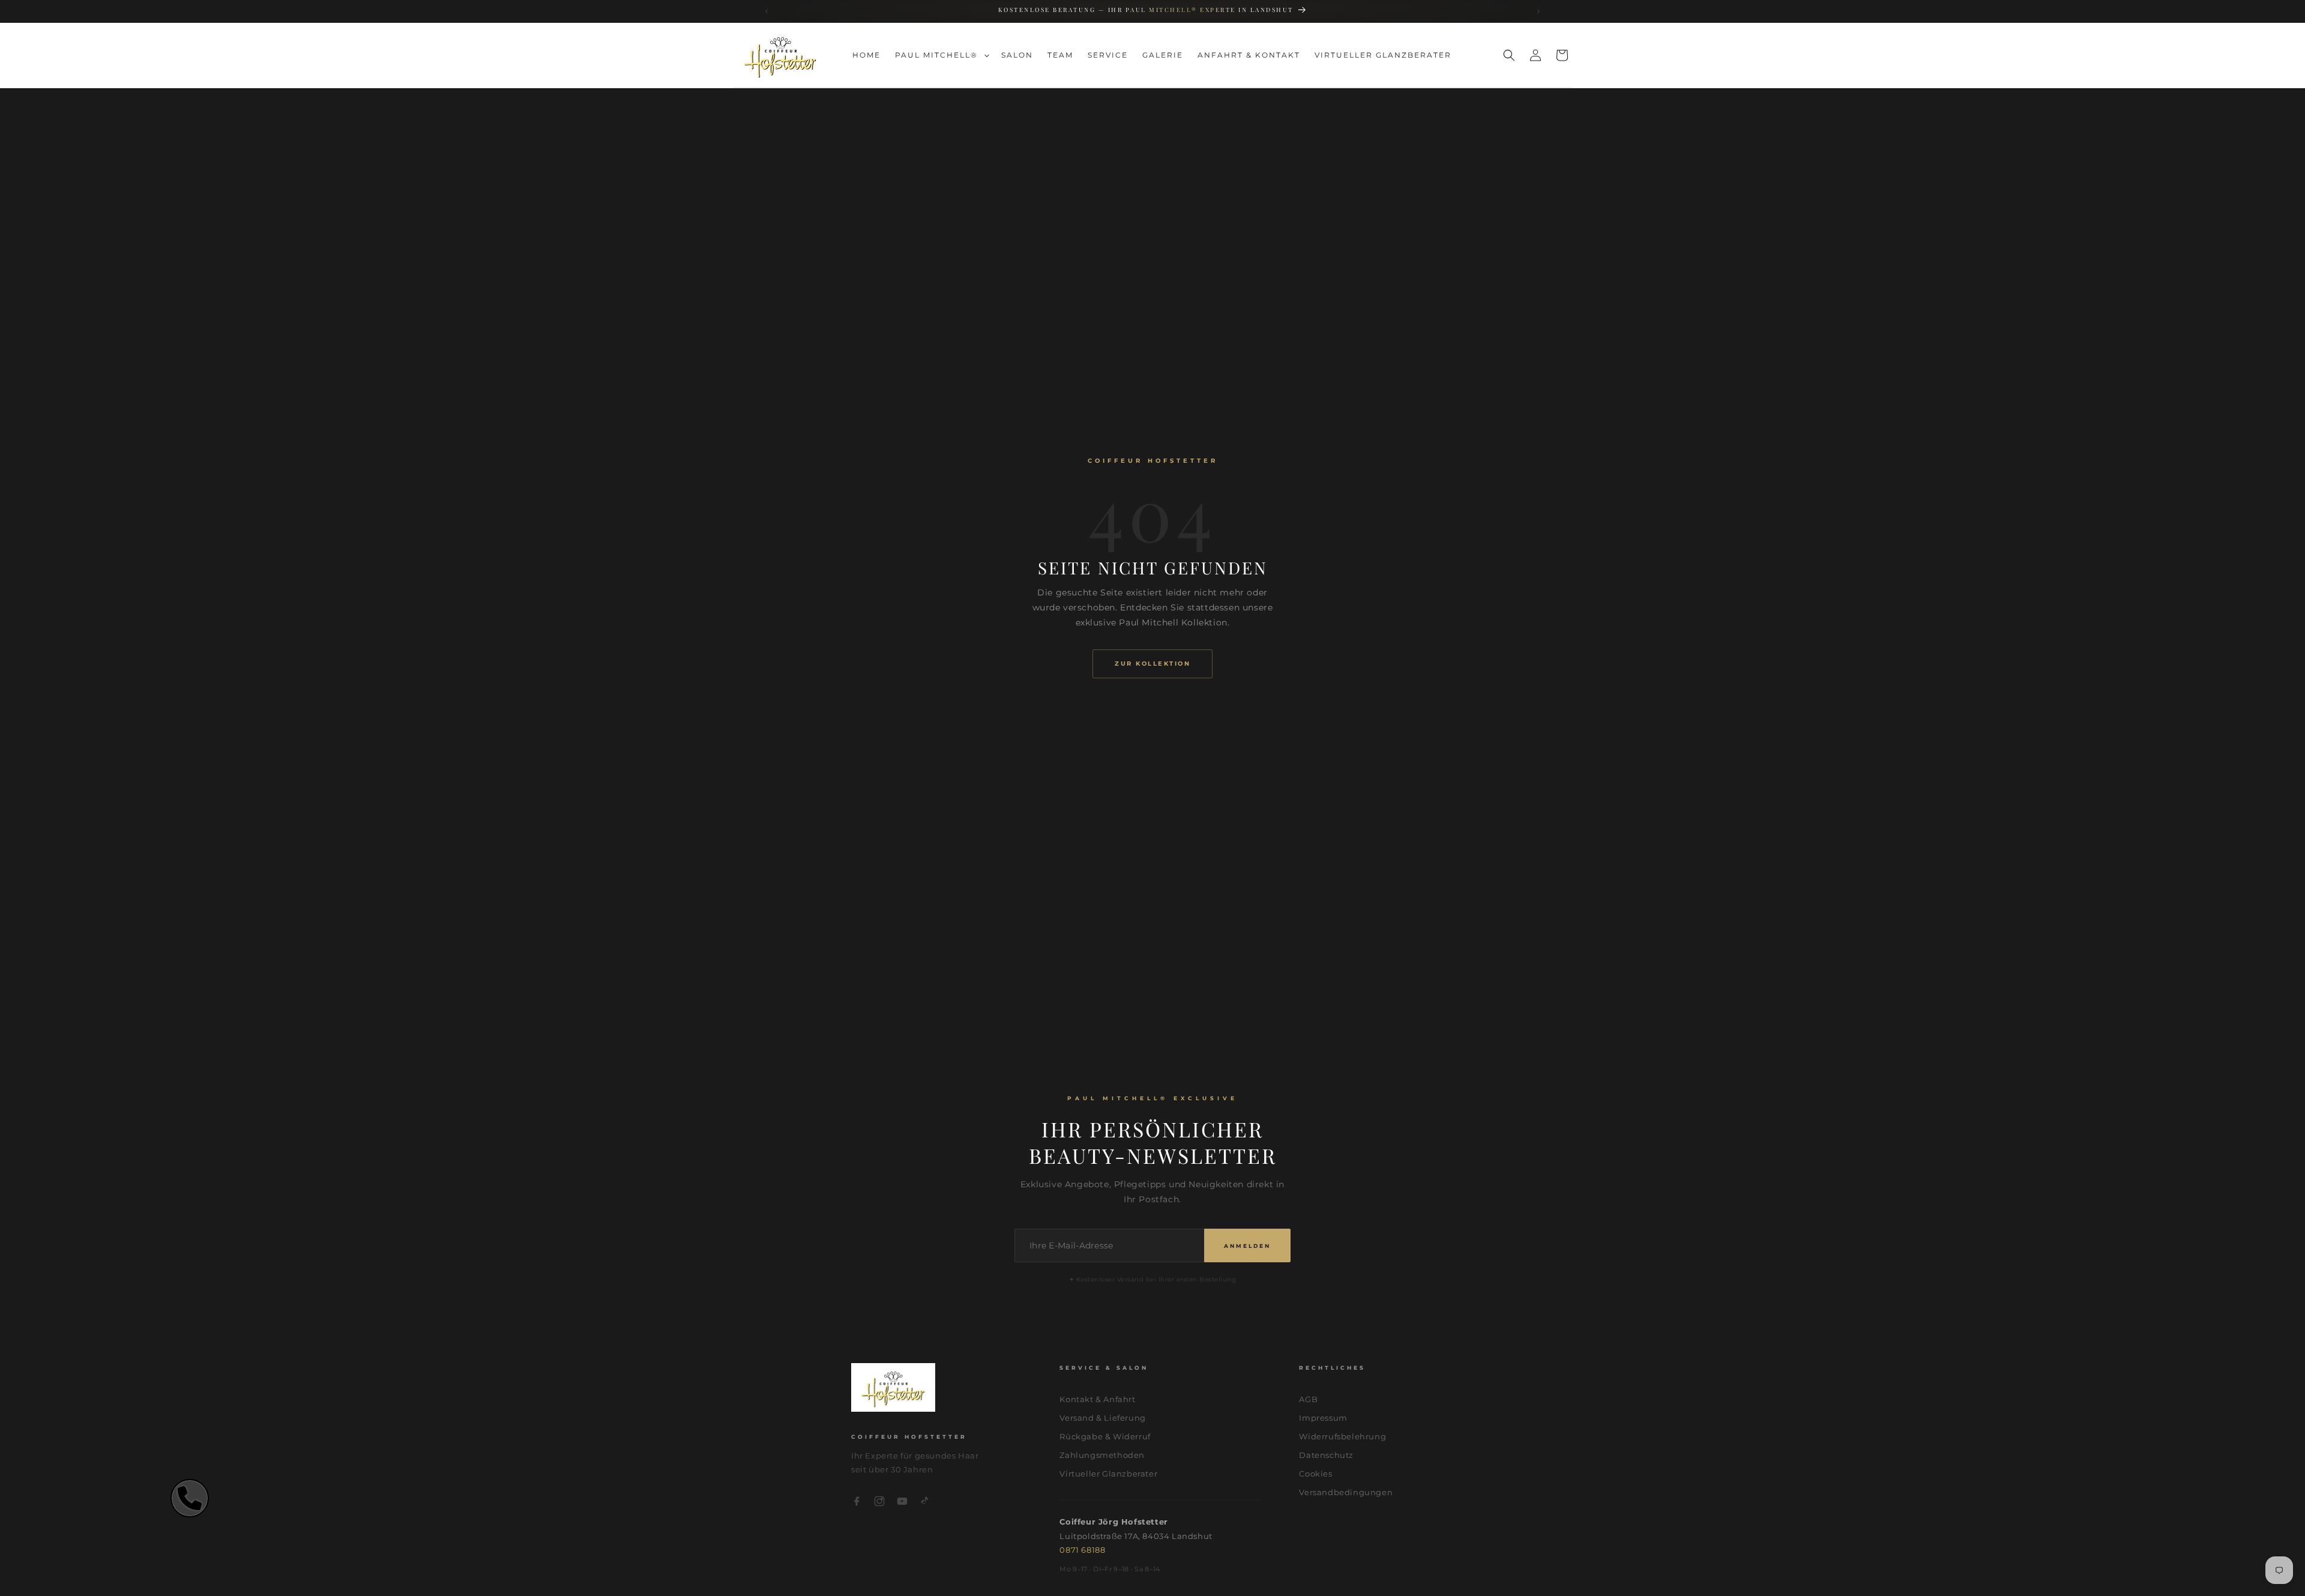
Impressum (1323, 1418)
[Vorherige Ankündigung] (767, 12)
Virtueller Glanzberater (1108, 1474)
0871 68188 (1082, 1550)
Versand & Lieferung (1102, 1418)
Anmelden (1247, 1246)
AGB (1308, 1399)
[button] (941, 55)
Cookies (1315, 1474)
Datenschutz (1326, 1455)
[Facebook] (857, 1503)
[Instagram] (879, 1503)
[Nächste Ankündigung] (1539, 12)
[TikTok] (925, 1503)
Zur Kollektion (1152, 664)
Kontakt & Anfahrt (1097, 1399)
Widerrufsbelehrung (1342, 1436)
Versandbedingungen (1346, 1492)
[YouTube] (902, 1503)
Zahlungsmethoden (1102, 1455)
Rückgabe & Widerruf (1105, 1436)
